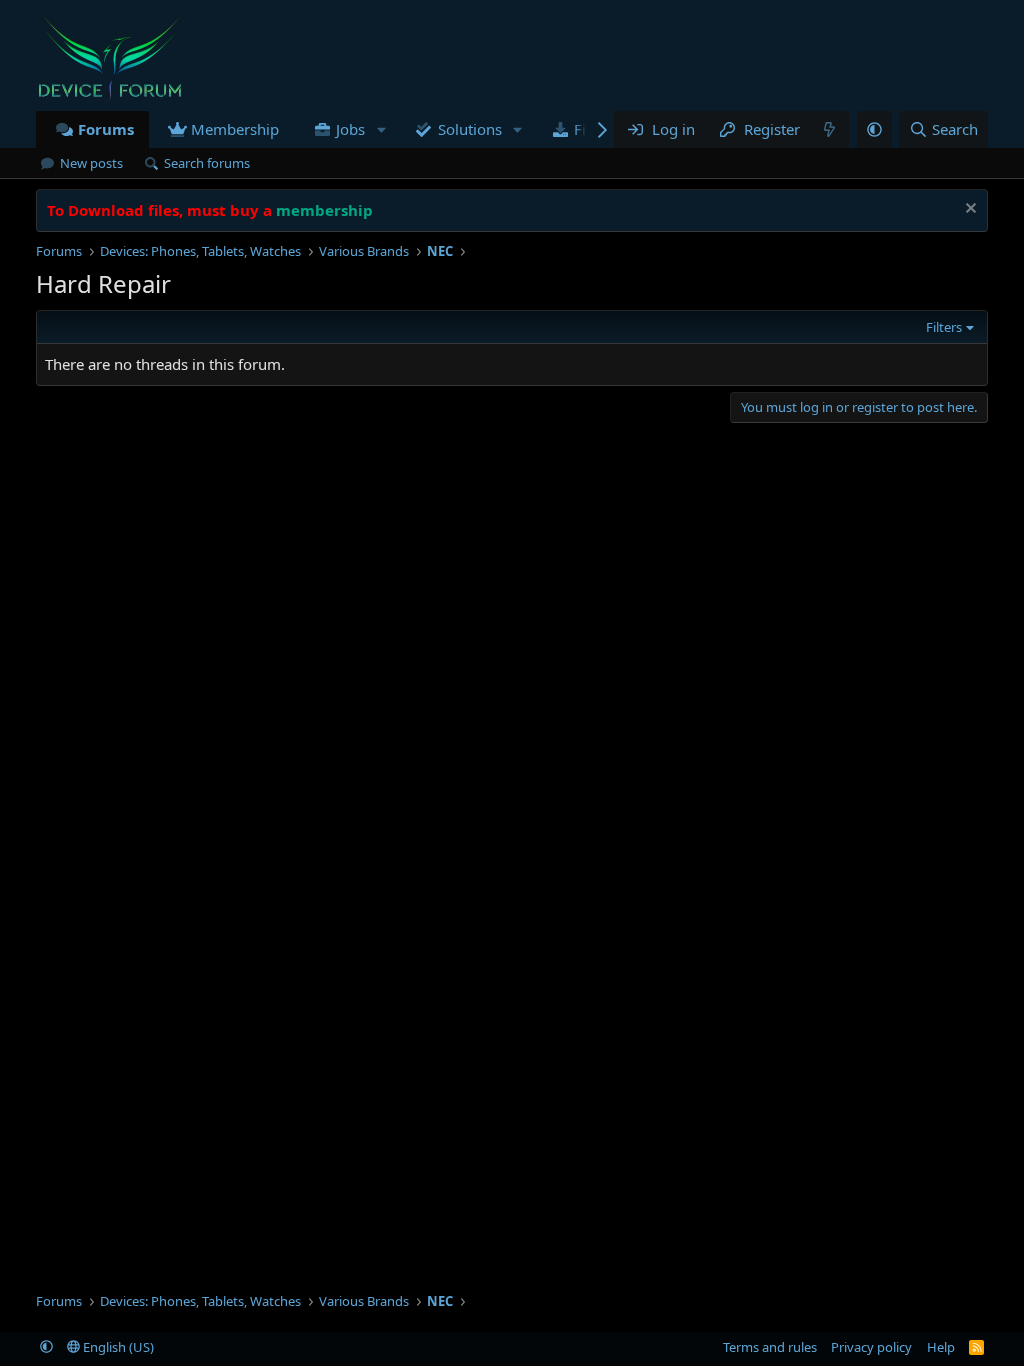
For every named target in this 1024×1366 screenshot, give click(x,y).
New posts (91, 163)
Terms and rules (770, 1347)
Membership (235, 129)
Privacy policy (871, 1347)
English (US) (117, 1347)
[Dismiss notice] (968, 210)
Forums (106, 129)
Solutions (470, 129)
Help (941, 1347)
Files (589, 129)
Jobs (350, 129)
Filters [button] (944, 327)
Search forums (207, 163)
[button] (381, 129)
